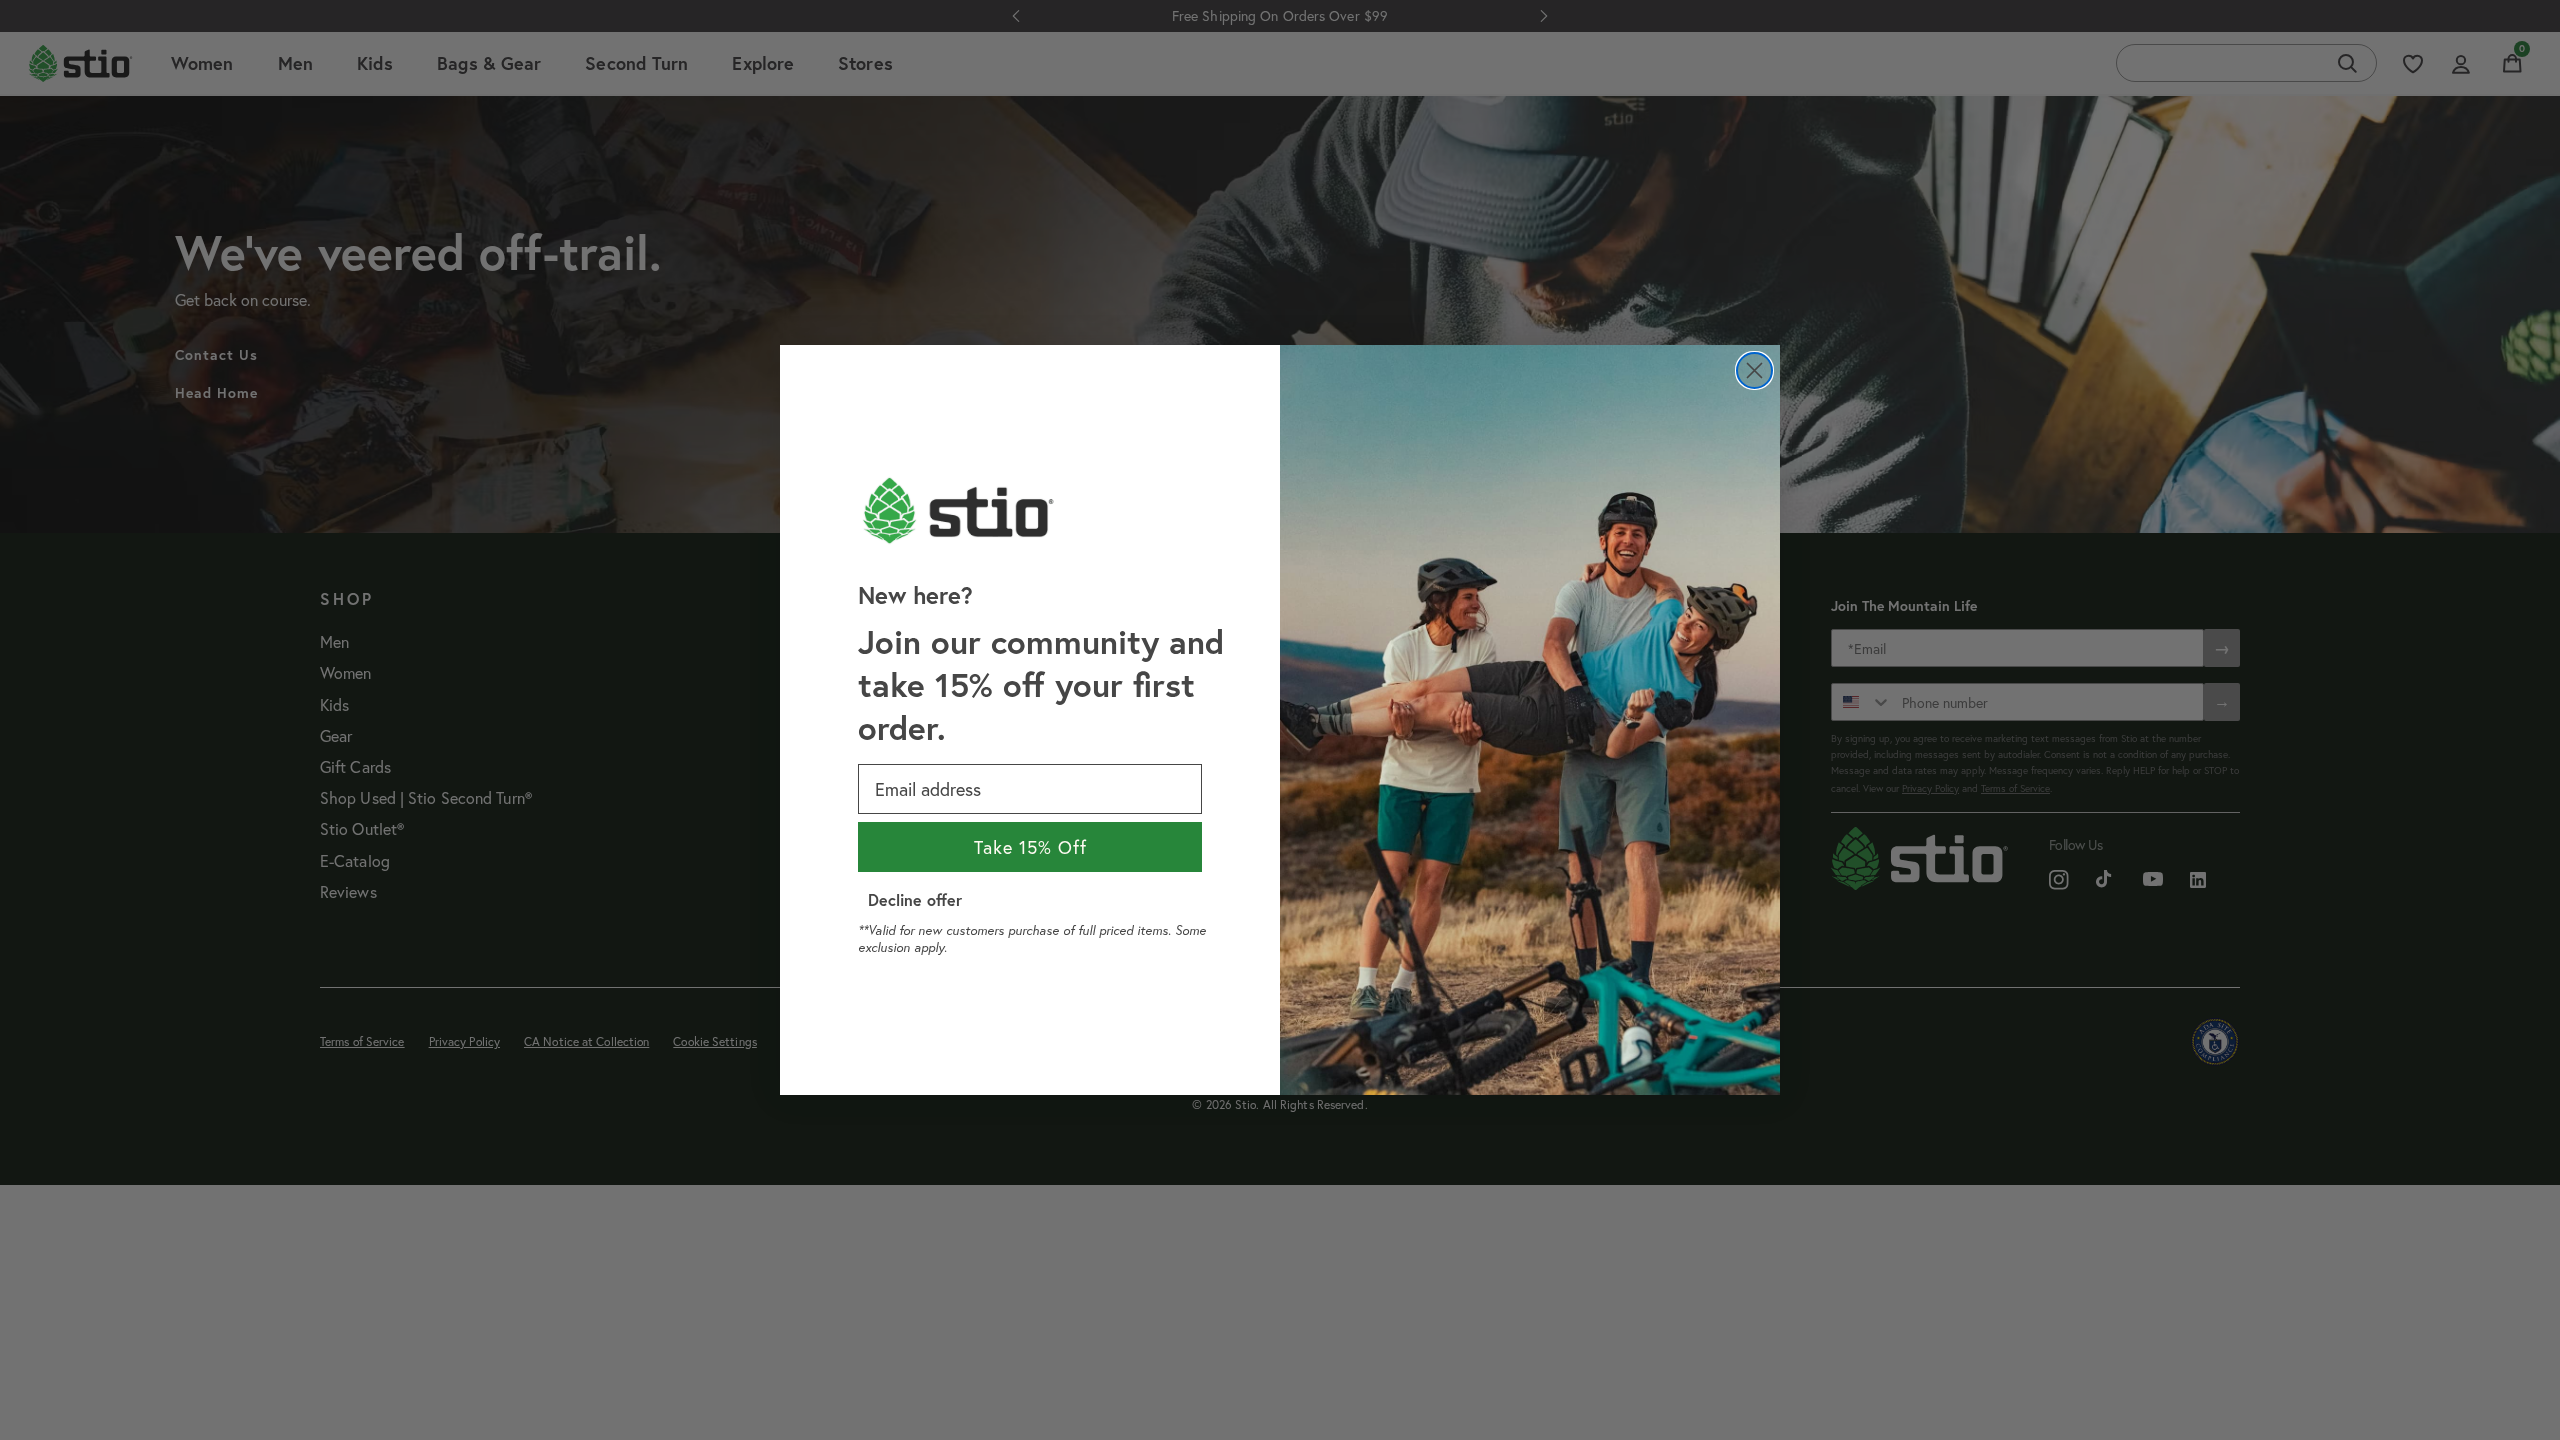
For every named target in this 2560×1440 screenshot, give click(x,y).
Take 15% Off (1030, 847)
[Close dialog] (1754, 370)
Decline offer (915, 899)
